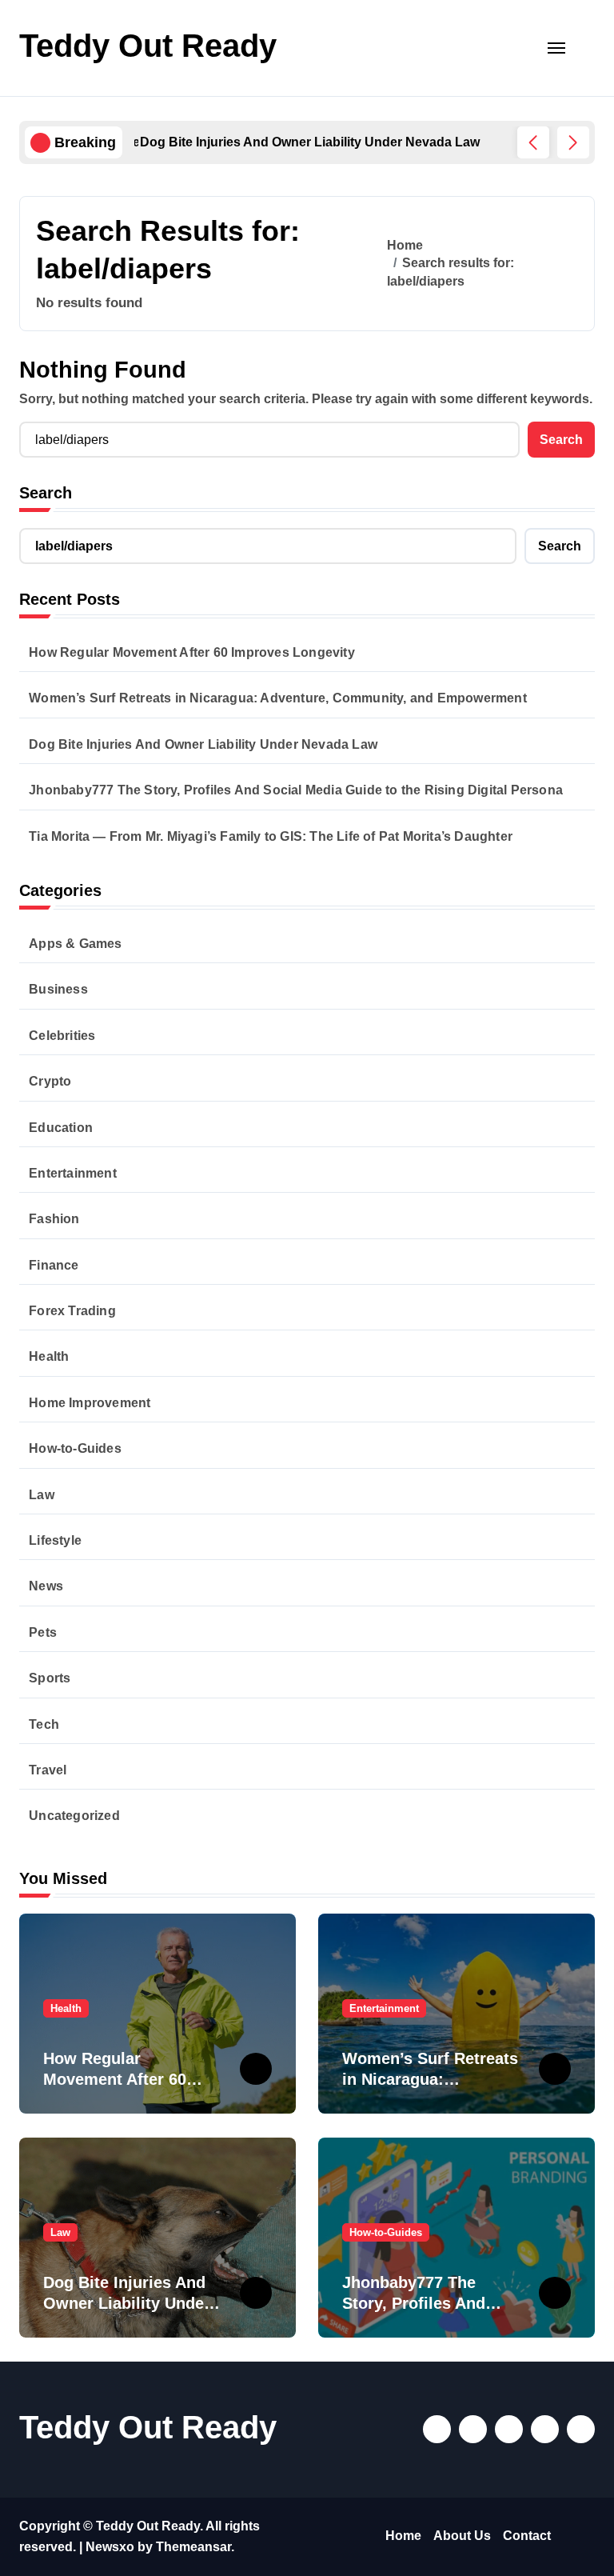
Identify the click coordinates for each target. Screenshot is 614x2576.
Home (403, 2536)
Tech (44, 1724)
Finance (54, 1265)
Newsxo (110, 2547)
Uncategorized (74, 1816)
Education (61, 1128)
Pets (43, 1632)
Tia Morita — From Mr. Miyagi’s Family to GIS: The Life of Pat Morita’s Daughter (271, 836)
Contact (527, 2536)
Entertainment (73, 1173)
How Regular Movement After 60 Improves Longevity (192, 652)
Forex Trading (72, 1311)
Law (42, 1495)
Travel (48, 1770)
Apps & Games (75, 944)
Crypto (50, 1081)
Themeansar (193, 2547)
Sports (50, 1678)
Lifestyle (55, 1540)
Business (58, 989)
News (46, 1586)
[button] (573, 142)
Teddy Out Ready (148, 46)
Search (46, 493)
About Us (462, 2536)
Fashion (54, 1219)
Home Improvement (90, 1403)
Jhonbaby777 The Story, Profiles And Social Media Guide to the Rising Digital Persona (296, 790)
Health (49, 1356)
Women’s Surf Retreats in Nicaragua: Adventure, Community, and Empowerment (278, 698)
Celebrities (62, 1036)
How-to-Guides (75, 1448)
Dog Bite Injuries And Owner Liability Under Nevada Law (203, 744)
